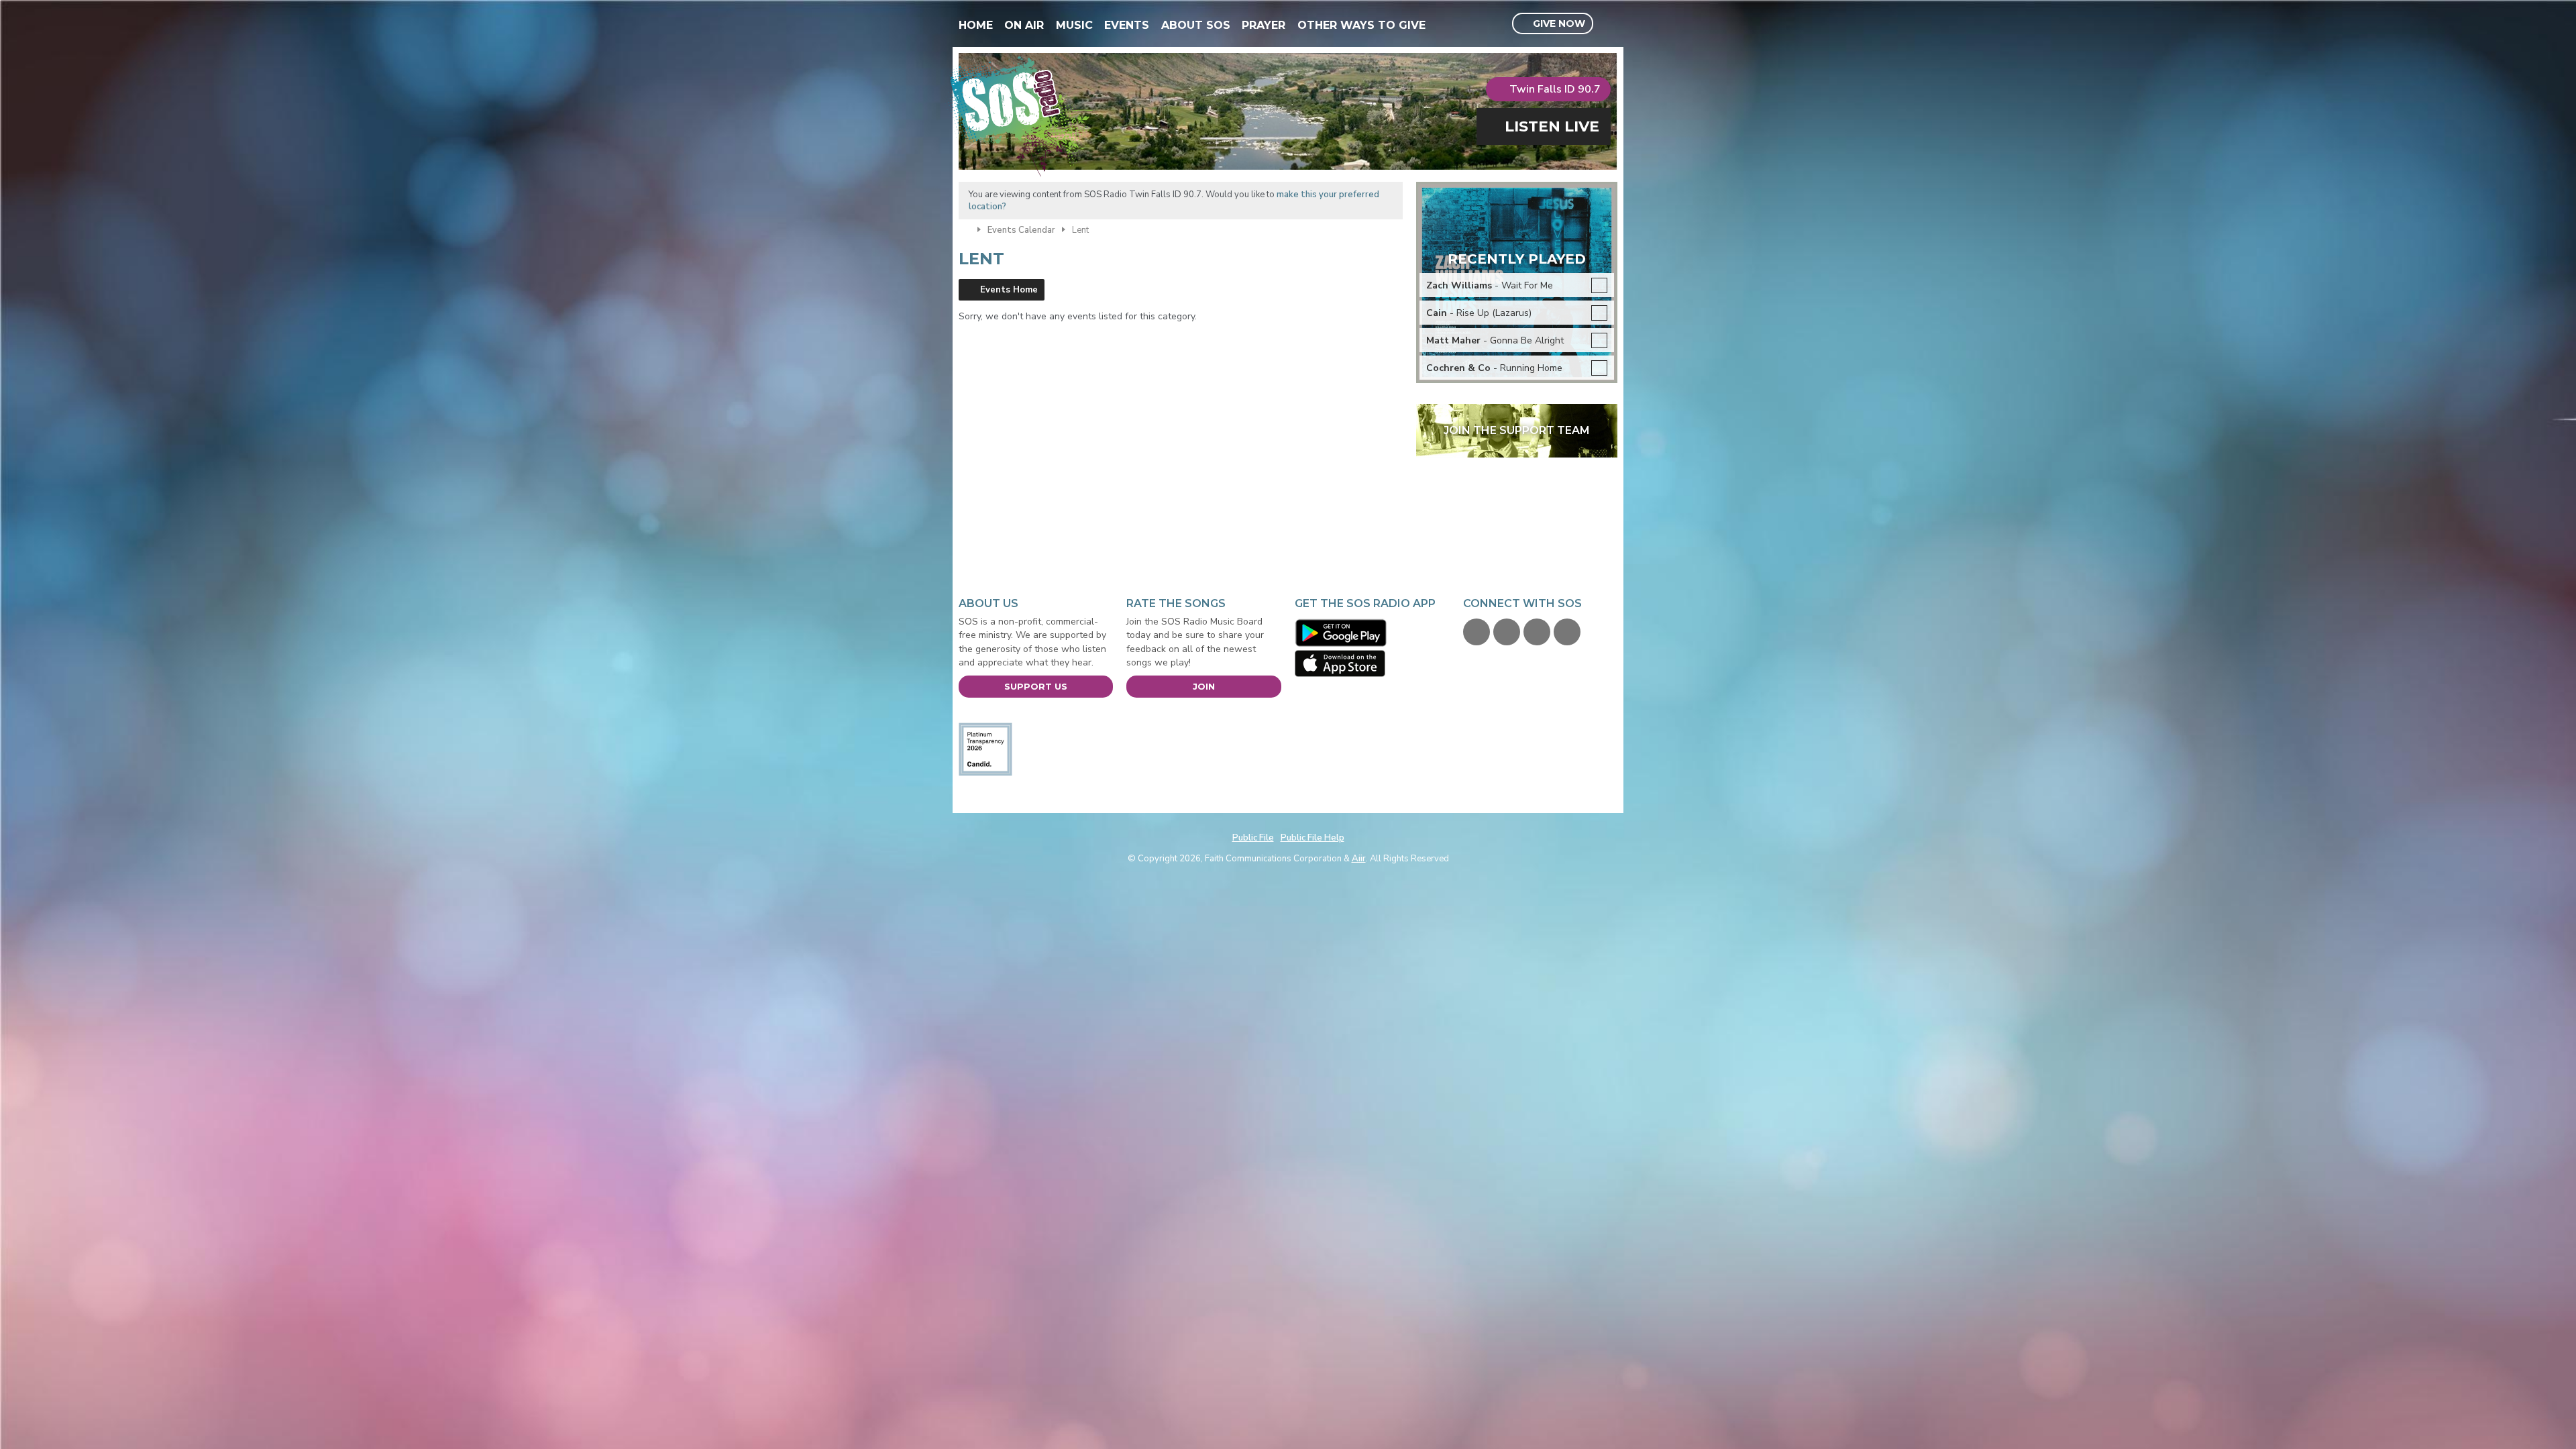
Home (976, 25)
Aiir (1359, 859)
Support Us (1036, 686)
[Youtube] (1537, 632)
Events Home (1009, 290)
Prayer (1264, 25)
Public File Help (1312, 838)
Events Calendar (1021, 230)
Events (1127, 25)
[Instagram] (1567, 632)
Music (1074, 25)
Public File (1253, 838)
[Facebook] (1477, 632)
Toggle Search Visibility (1609, 24)
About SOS (1196, 25)
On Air (1024, 25)
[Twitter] (1507, 632)
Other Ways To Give (1361, 25)
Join (1204, 686)
